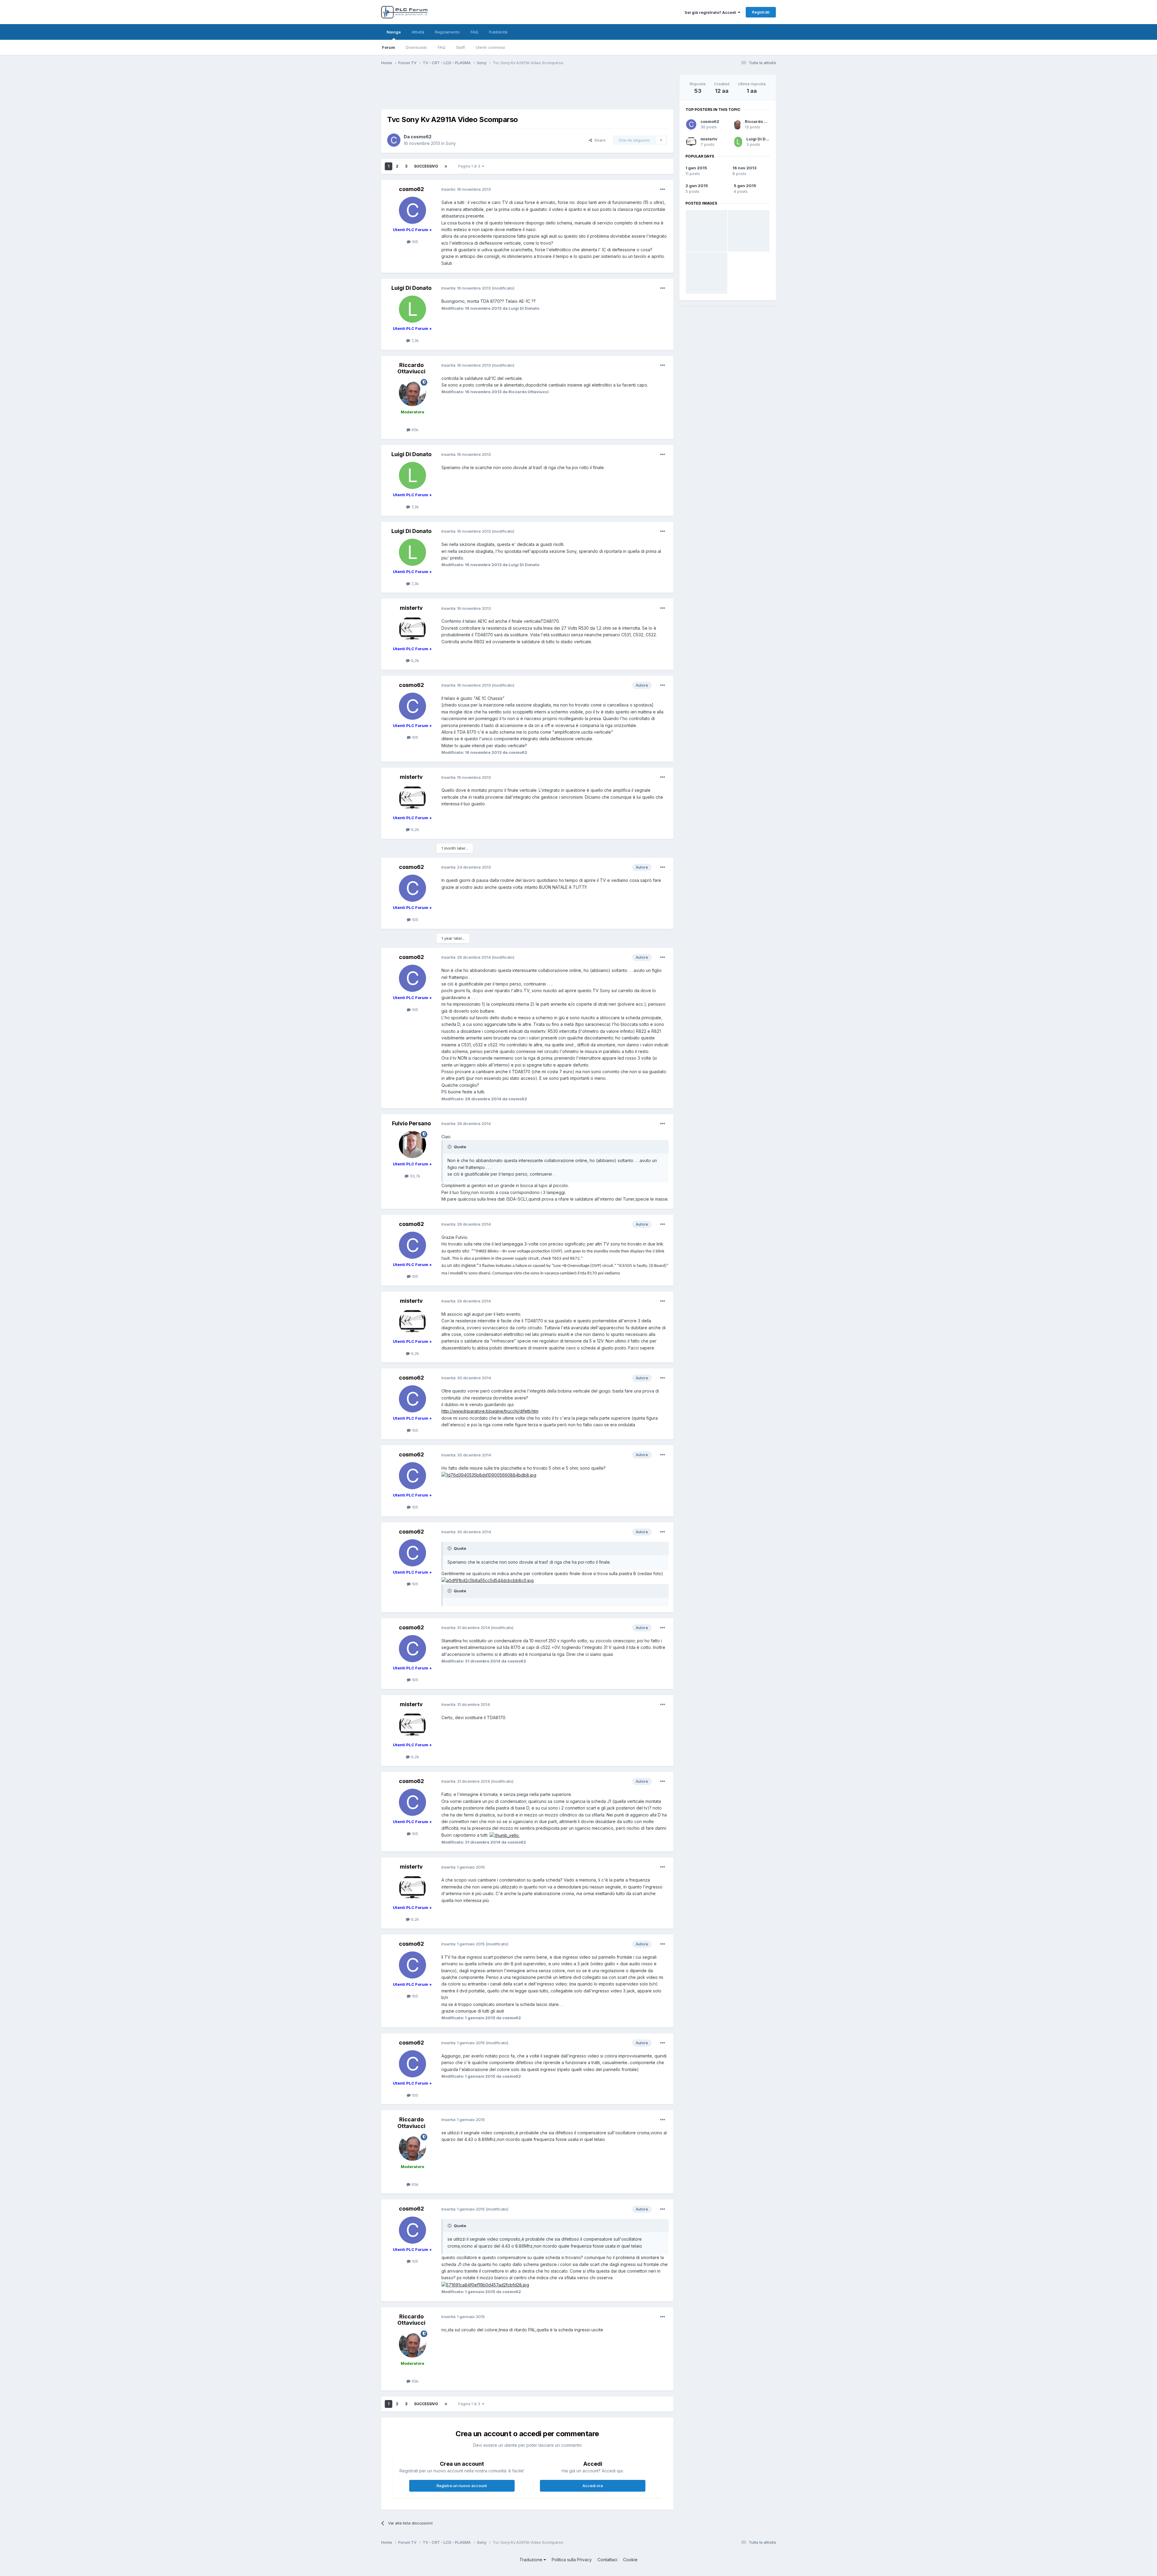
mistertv (709, 139)
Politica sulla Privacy (572, 2560)
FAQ (442, 47)
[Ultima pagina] (446, 166)
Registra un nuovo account (462, 2486)
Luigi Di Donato (762, 139)
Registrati (761, 12)
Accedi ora (593, 2486)
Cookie (630, 2560)
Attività (418, 32)
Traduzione (531, 2560)
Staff (461, 47)
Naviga (394, 32)
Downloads (416, 47)
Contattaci (607, 2560)
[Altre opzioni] (663, 190)
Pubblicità (498, 32)
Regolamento (447, 32)
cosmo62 (710, 121)
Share (599, 140)
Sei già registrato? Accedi (711, 12)
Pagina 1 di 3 (470, 166)
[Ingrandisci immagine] (489, 1475)
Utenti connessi (490, 47)
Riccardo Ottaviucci (765, 121)
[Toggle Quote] (450, 1147)
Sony (451, 143)
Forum (389, 47)
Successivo (426, 166)
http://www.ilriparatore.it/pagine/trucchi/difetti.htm (490, 1411)
